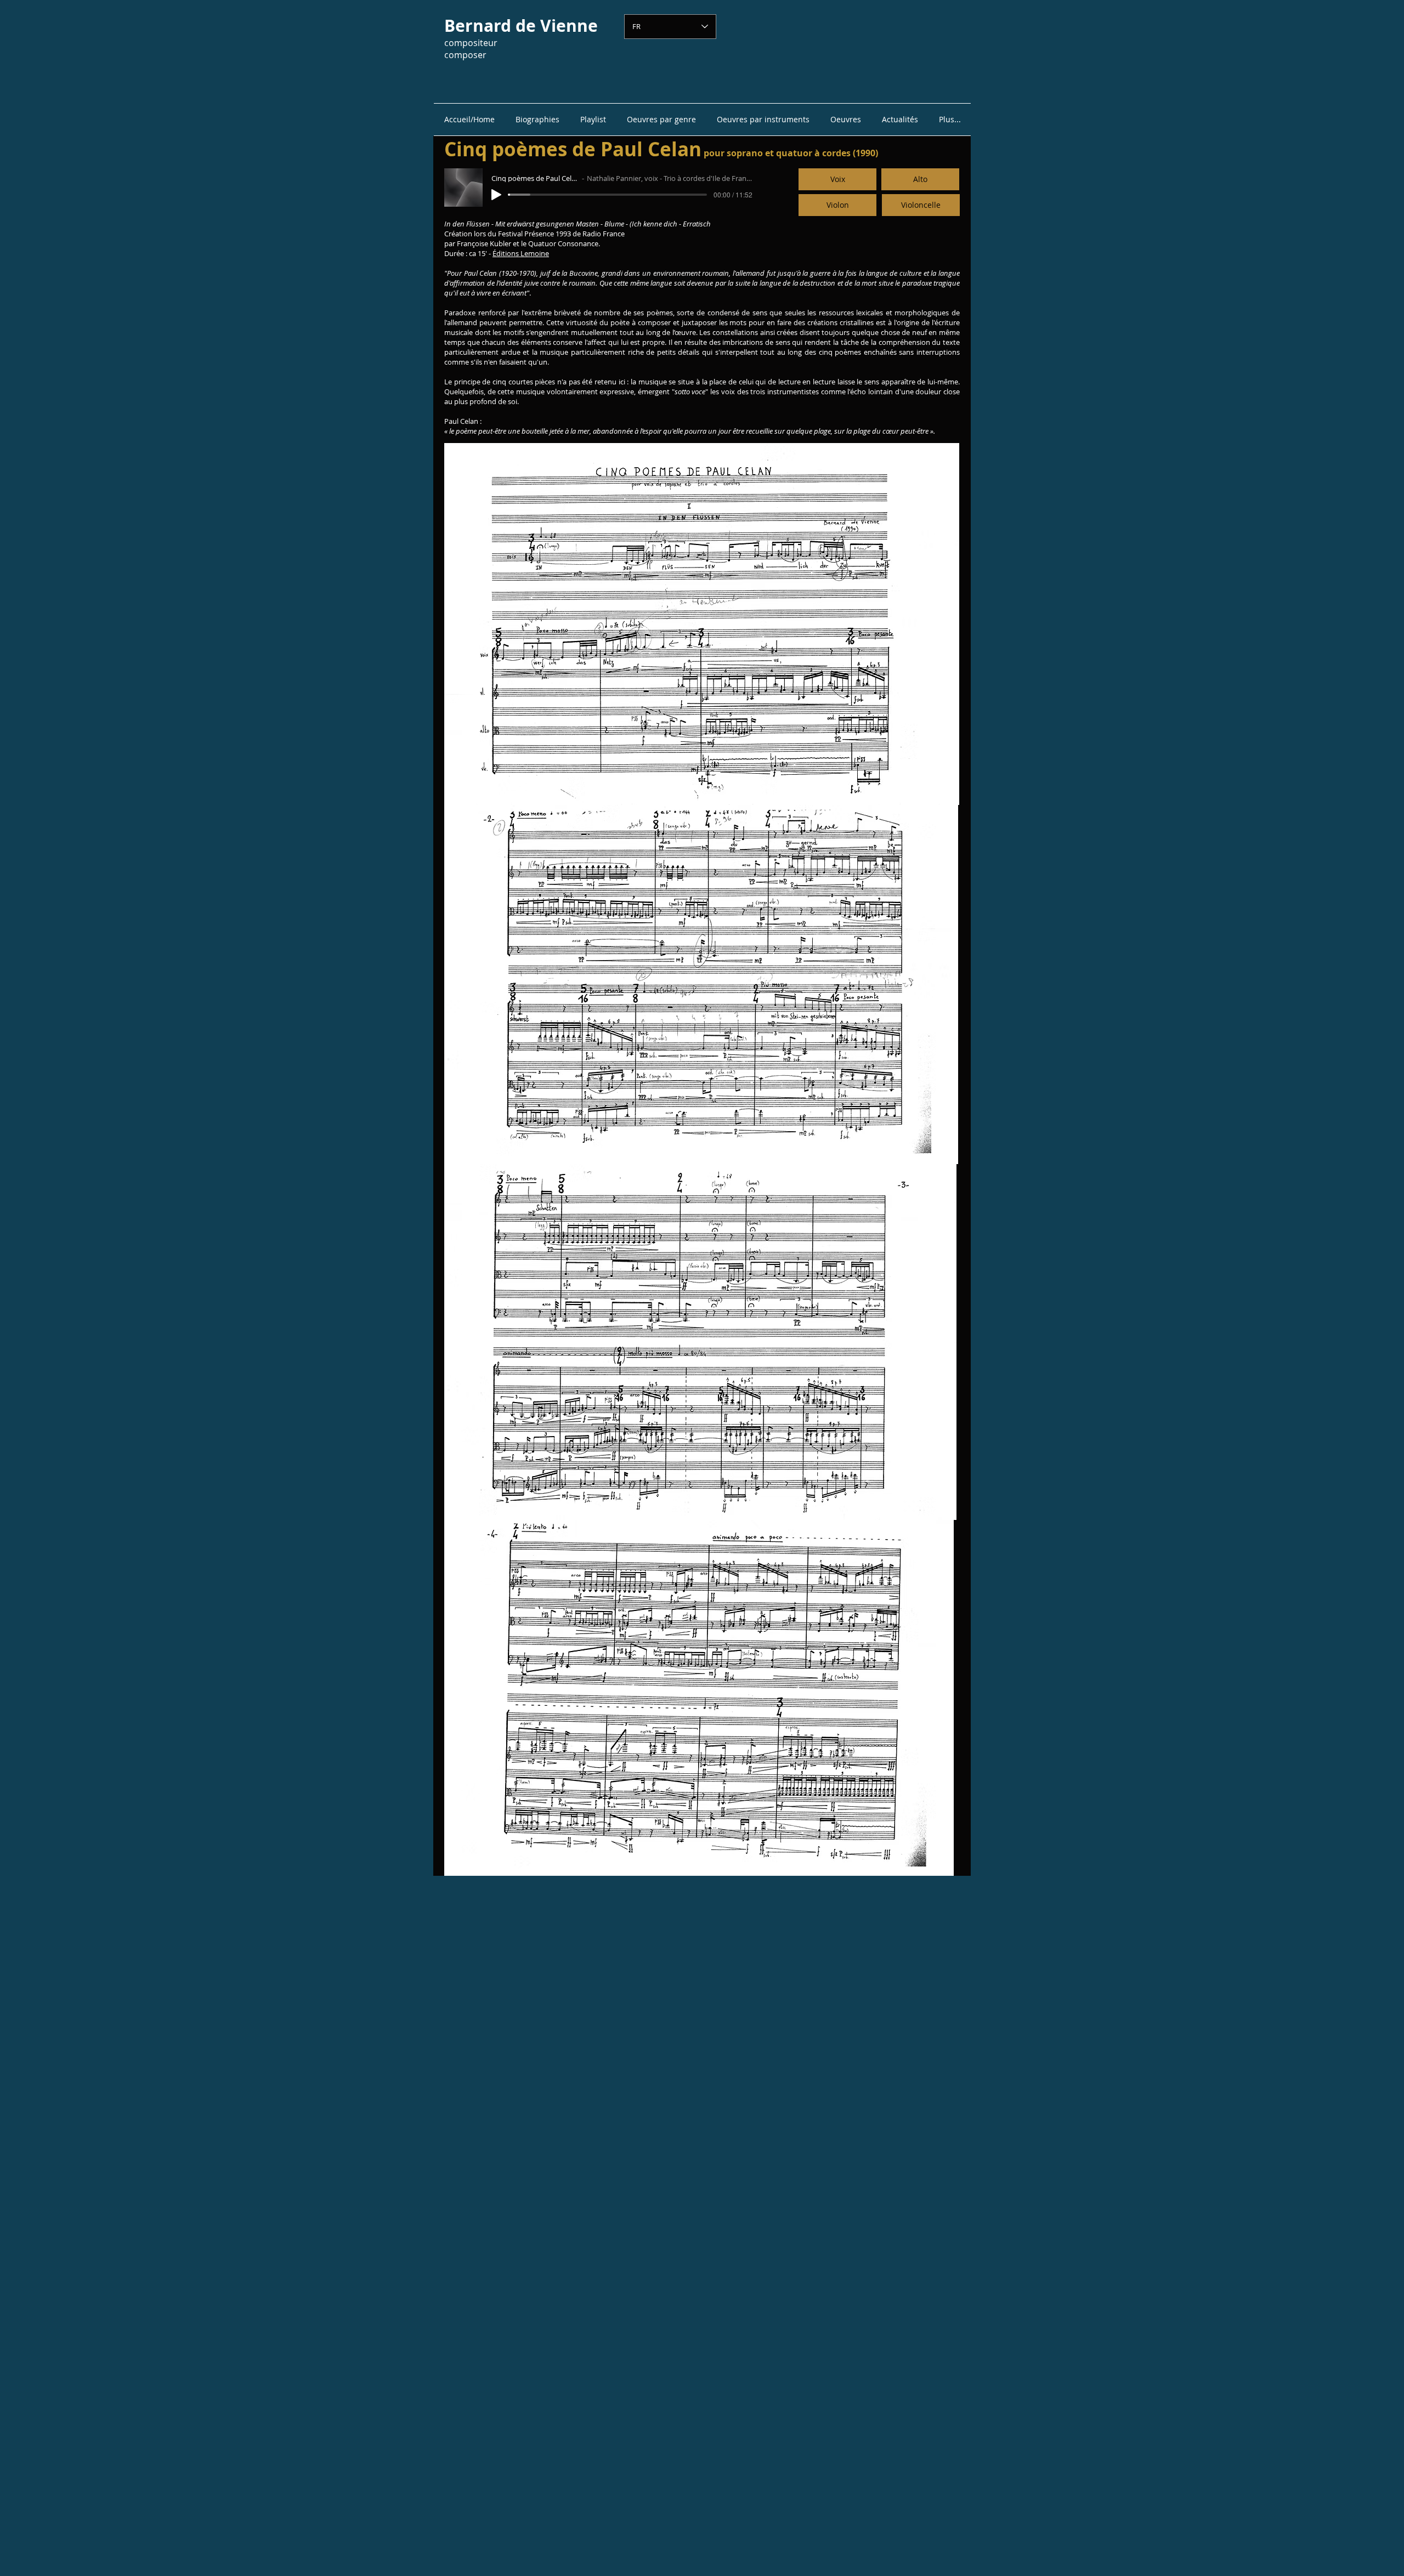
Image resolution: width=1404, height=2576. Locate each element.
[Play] (496, 195)
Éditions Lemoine (521, 253)
